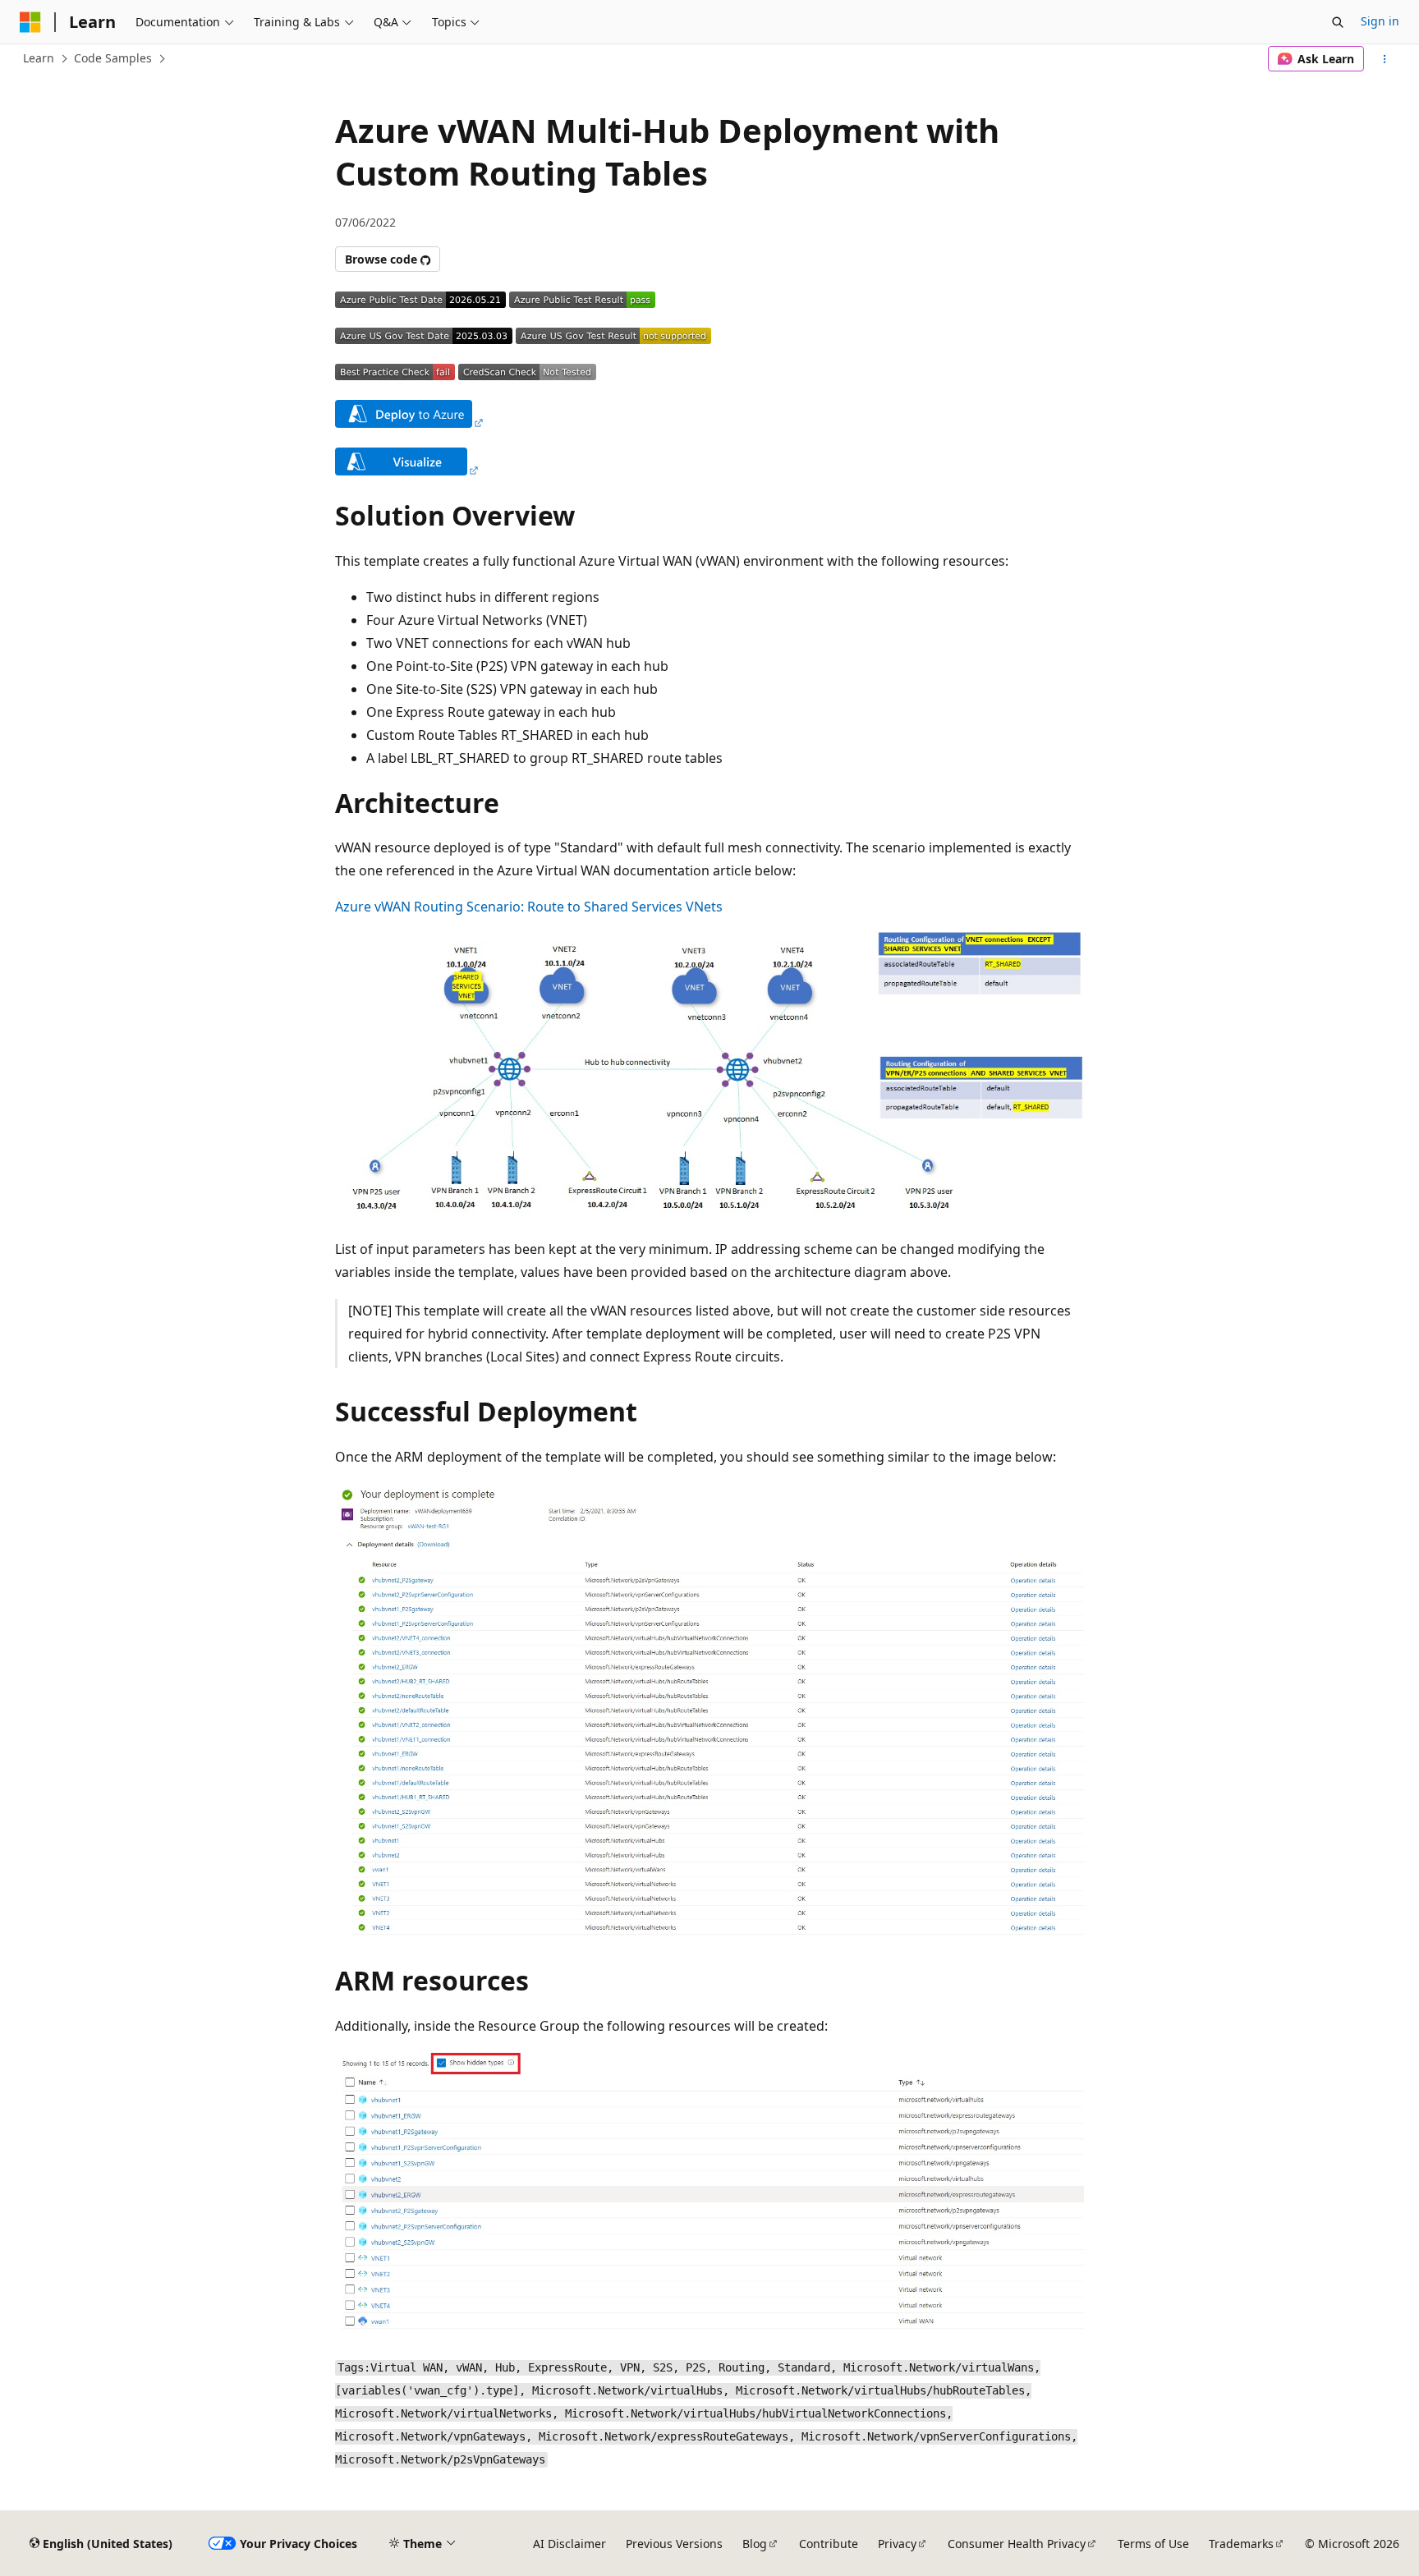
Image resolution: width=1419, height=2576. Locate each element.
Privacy (897, 2544)
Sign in (1380, 21)
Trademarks (1241, 2544)
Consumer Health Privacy (1017, 2544)
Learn (39, 58)
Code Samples (113, 58)
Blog (755, 2544)
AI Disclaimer (569, 2544)
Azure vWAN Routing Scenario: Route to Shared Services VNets (529, 907)
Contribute (829, 2544)
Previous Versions (674, 2544)
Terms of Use (1153, 2544)
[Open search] (1338, 22)
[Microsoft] (30, 22)
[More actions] (1385, 59)
